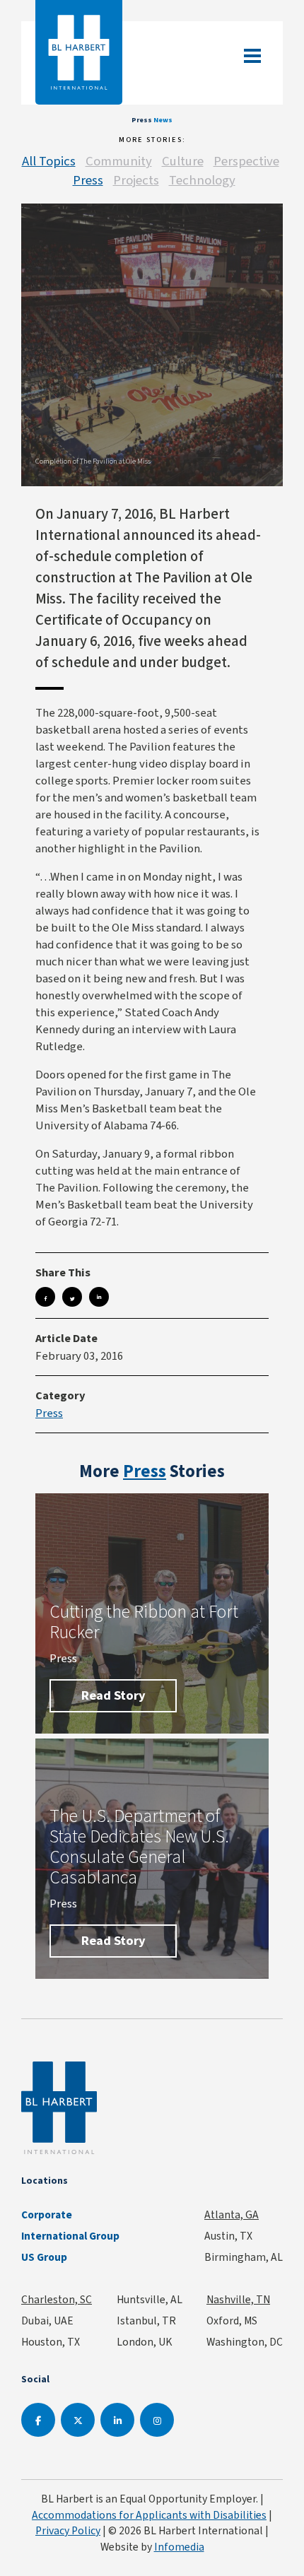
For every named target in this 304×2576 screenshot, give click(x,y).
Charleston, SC (57, 2299)
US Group (44, 2257)
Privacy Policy (68, 2530)
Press (88, 180)
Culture (183, 161)
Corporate (47, 2215)
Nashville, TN (238, 2299)
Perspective (246, 161)
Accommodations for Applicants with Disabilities (149, 2515)
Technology (202, 180)
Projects (136, 180)
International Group (70, 2236)
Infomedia (179, 2547)
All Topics (49, 161)
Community (119, 161)
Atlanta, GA (232, 2215)
